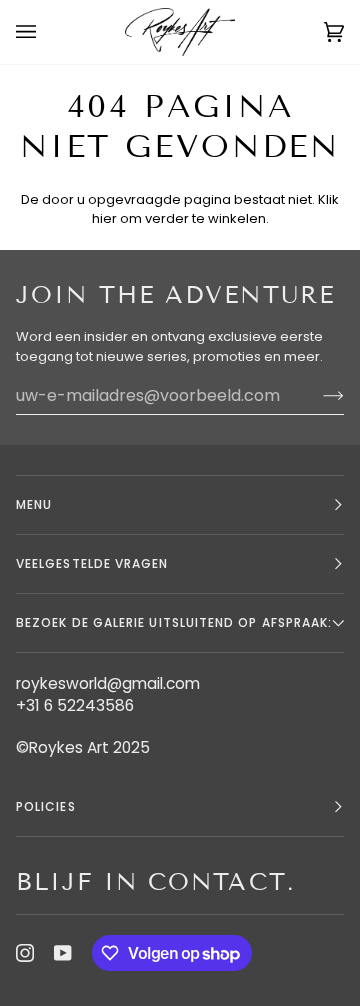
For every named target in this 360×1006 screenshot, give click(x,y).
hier (104, 218)
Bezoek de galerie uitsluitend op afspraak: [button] (174, 622)
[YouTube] (63, 953)
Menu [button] (34, 504)
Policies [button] (46, 806)
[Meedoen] (317, 396)
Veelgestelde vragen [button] (92, 563)
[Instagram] (25, 953)
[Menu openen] (46, 32)
